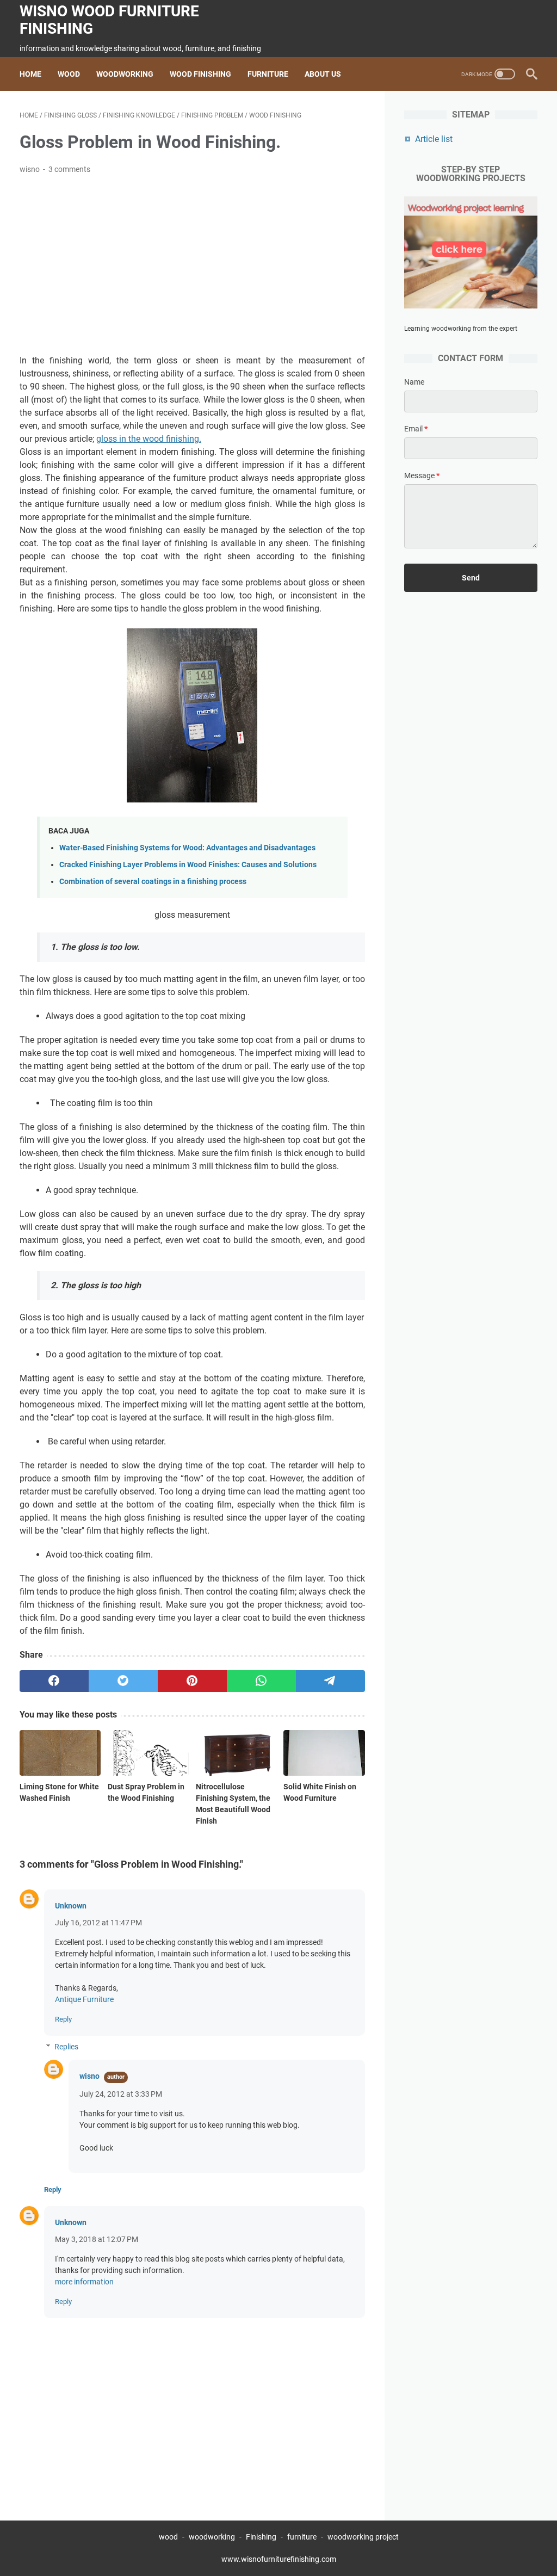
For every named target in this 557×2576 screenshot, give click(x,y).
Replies (66, 2047)
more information (84, 2282)
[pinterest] (192, 1681)
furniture (302, 2537)
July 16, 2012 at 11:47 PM (98, 1923)
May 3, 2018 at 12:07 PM (97, 2239)
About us (323, 74)
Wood (69, 74)
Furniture (268, 74)
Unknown (71, 1906)
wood (168, 2537)
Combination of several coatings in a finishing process (153, 882)
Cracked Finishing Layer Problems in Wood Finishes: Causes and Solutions (188, 865)
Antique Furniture (84, 1999)
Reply (63, 2019)
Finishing (262, 2537)
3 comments (69, 169)
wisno (89, 2076)
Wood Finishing (200, 74)
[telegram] (330, 1681)
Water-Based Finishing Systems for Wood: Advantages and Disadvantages (187, 848)
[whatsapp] (261, 1681)
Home (30, 74)
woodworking (212, 2537)
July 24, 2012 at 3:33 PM (121, 2094)
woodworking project (363, 2537)
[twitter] (123, 1681)
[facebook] (54, 1681)
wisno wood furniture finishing (109, 20)
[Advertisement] (192, 265)
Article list (434, 139)
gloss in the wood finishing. (149, 439)
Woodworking (125, 74)
